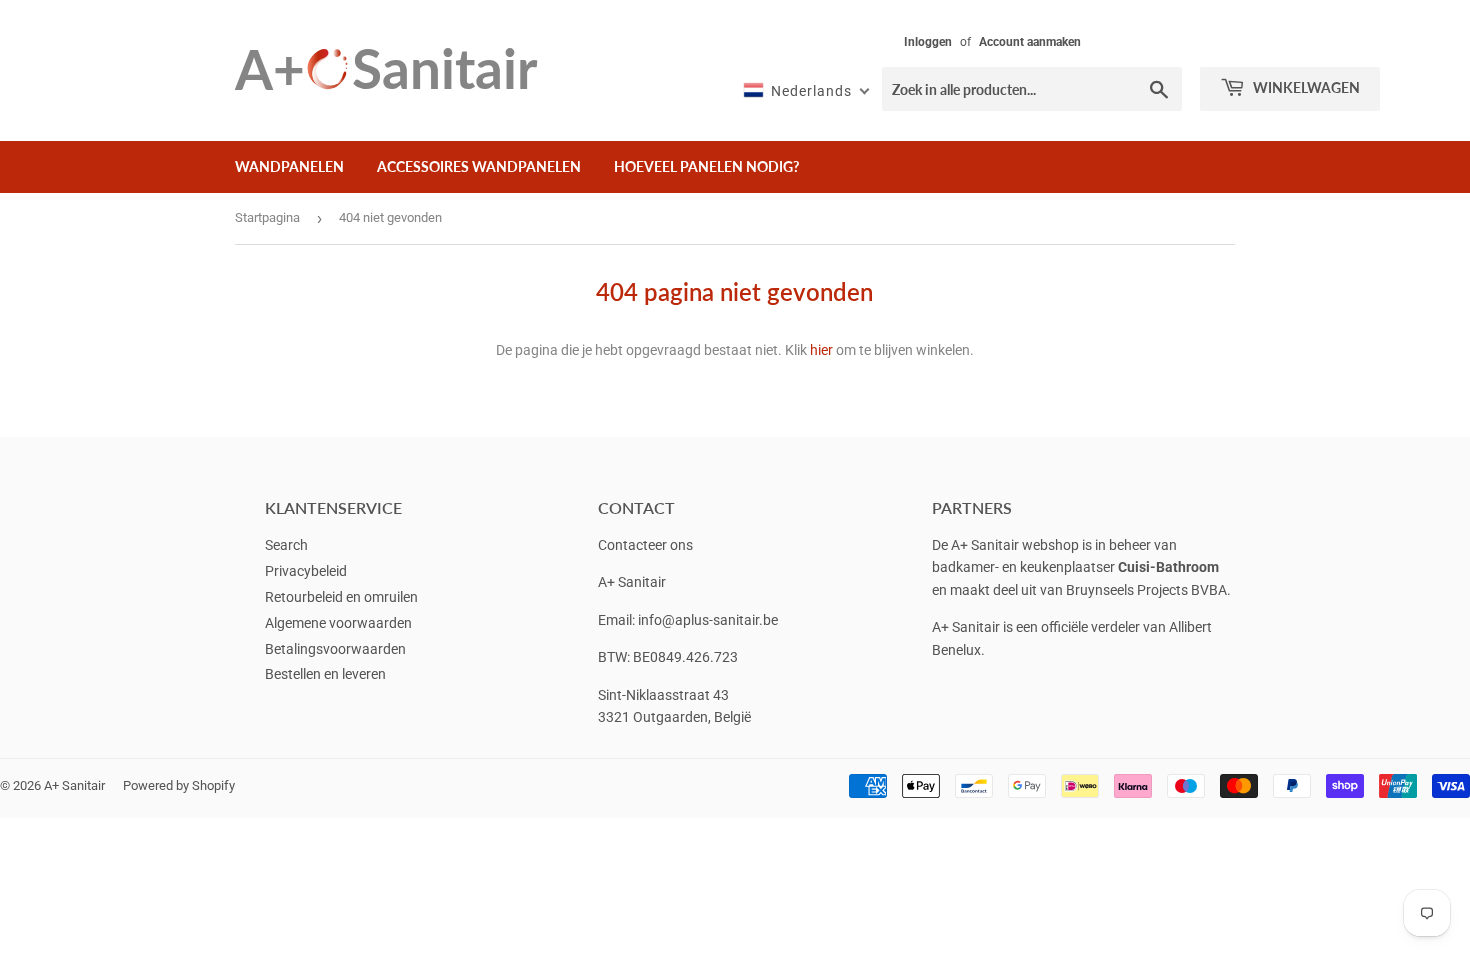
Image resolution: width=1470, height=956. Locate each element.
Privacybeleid (306, 571)
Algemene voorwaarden (338, 623)
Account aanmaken (1030, 42)
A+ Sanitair (74, 785)
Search (286, 545)
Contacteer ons (645, 545)
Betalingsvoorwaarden (335, 649)
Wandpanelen (289, 166)
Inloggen (928, 42)
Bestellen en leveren (325, 674)
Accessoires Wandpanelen (479, 166)
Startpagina (267, 217)
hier (821, 350)
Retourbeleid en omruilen (341, 597)
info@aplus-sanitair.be (708, 620)
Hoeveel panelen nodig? (706, 166)
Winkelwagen (1305, 87)
